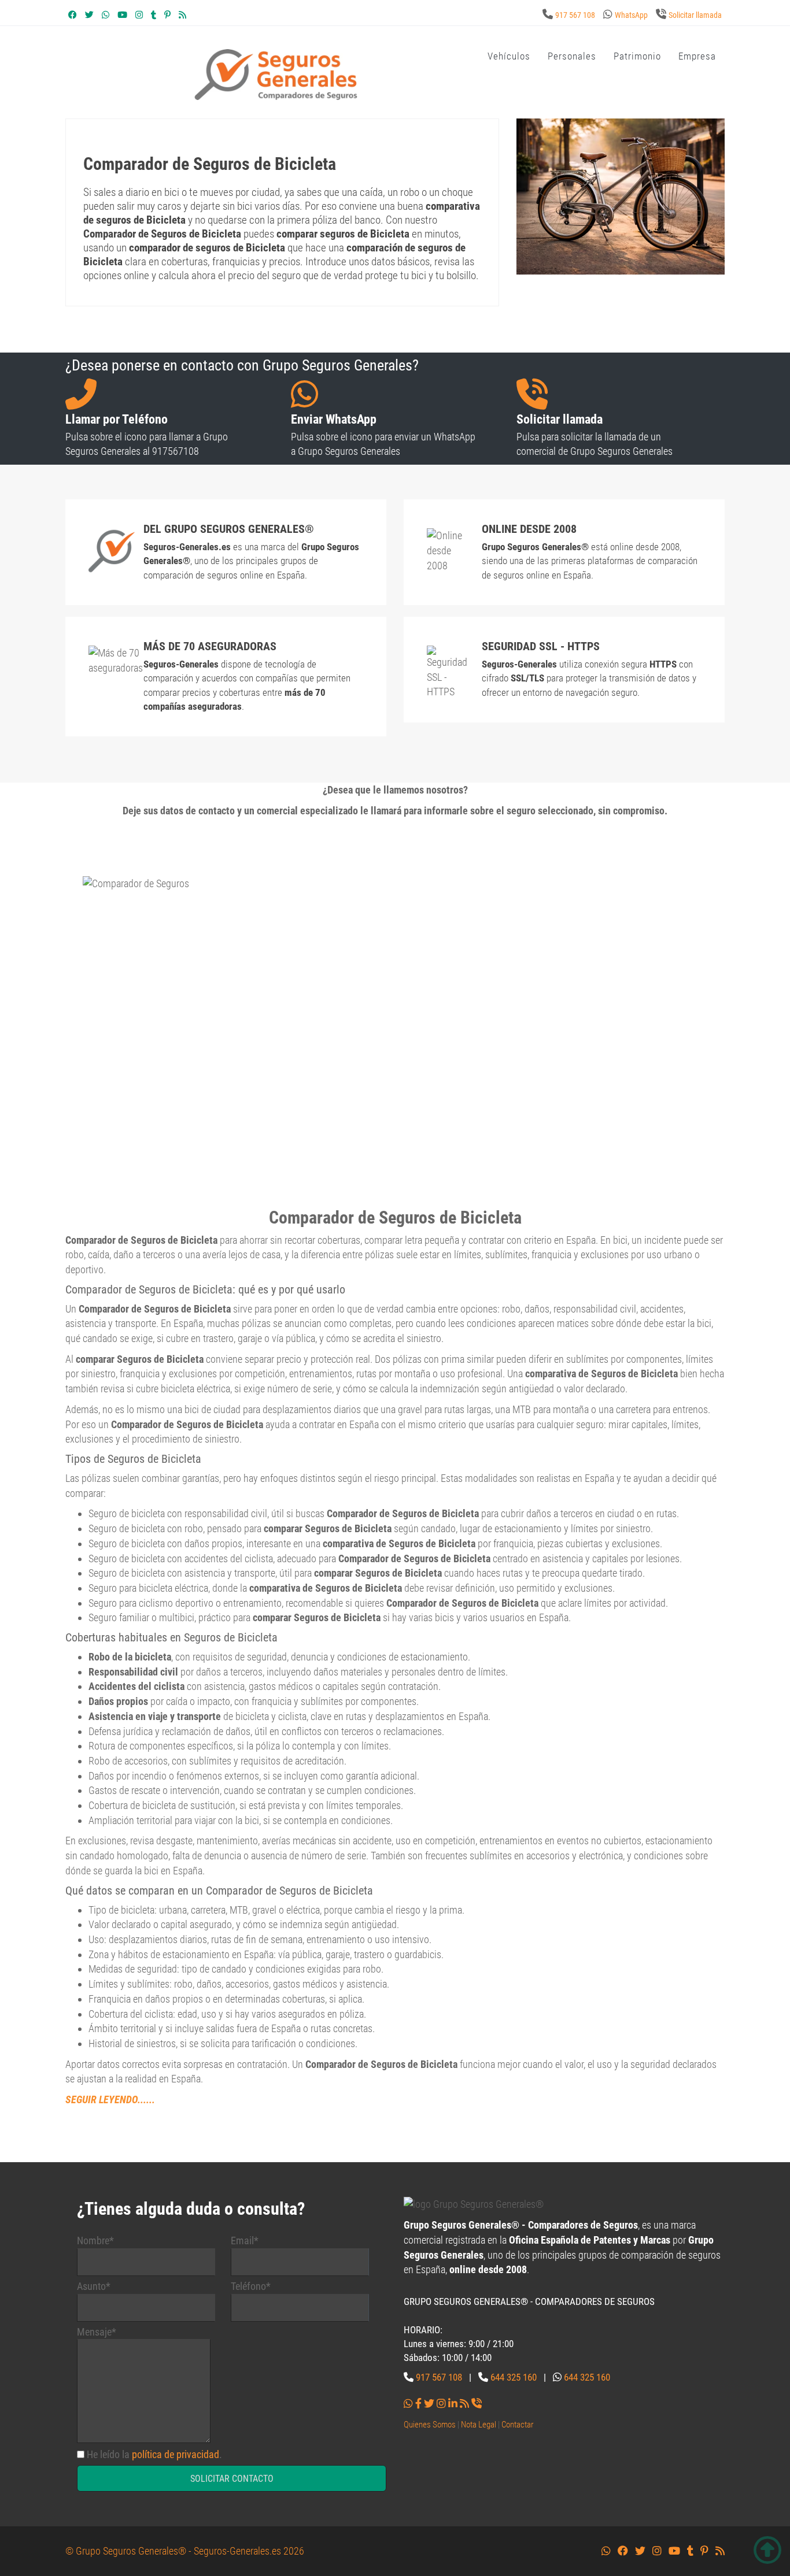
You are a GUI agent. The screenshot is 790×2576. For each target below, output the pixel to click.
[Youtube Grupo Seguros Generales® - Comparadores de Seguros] (122, 15)
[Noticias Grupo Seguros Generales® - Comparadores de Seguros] (182, 15)
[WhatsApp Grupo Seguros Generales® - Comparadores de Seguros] (106, 15)
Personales (572, 56)
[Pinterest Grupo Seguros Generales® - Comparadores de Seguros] (167, 15)
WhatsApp (631, 15)
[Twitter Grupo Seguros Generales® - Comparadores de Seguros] (89, 15)
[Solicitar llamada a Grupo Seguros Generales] (477, 2403)
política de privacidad (176, 2454)
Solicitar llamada (695, 15)
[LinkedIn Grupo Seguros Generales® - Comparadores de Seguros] (453, 2403)
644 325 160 (514, 2377)
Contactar (518, 2425)
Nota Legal (479, 2425)
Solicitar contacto (232, 2479)
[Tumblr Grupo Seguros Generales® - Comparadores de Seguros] (154, 15)
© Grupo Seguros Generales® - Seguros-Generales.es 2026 (185, 2551)
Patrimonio (637, 56)
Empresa (697, 56)
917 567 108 (575, 15)
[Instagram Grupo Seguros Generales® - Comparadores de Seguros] (139, 15)
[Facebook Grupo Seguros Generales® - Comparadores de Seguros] (73, 15)
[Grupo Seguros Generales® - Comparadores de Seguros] (276, 74)
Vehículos (509, 56)
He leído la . (154, 2454)
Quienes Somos (430, 2425)
